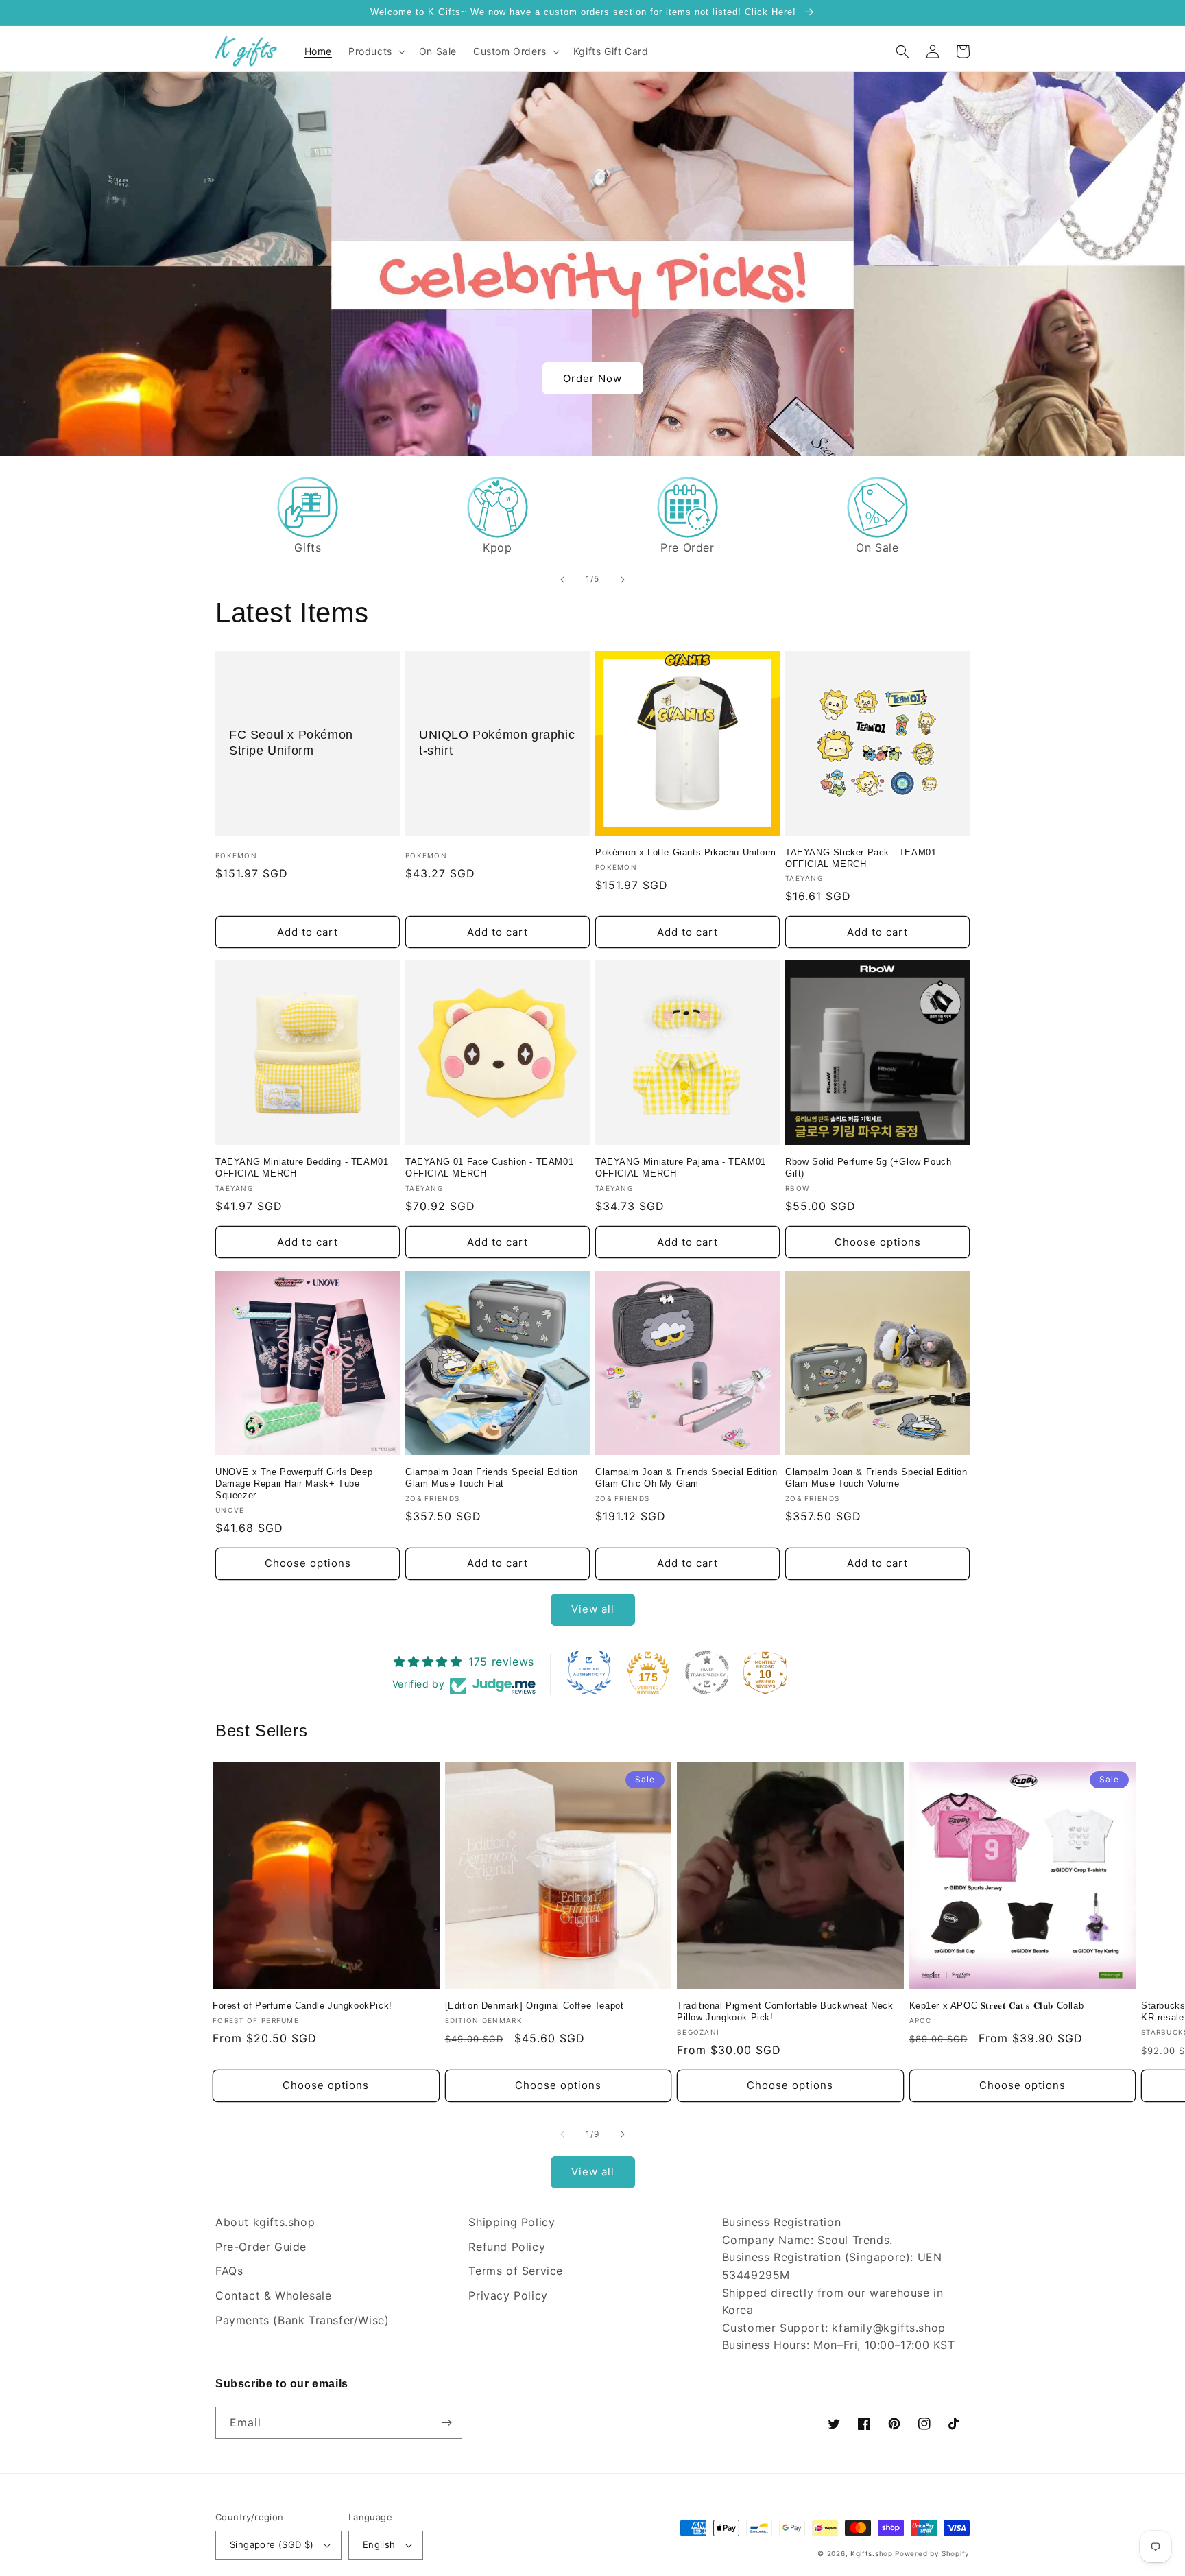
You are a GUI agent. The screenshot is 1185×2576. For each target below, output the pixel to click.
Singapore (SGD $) (272, 2544)
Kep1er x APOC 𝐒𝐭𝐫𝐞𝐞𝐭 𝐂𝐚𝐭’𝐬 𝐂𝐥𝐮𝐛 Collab (997, 2006)
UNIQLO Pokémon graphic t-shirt (497, 743)
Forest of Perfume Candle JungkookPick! (302, 2006)
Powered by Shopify (932, 2553)
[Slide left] (562, 2134)
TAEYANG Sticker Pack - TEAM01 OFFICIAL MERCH (861, 858)
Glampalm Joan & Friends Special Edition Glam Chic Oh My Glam (686, 1478)
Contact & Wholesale (273, 2295)
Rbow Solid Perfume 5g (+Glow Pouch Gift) (868, 1168)
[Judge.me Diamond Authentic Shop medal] (589, 1673)
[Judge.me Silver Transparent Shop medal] (707, 1673)
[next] (623, 580)
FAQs (229, 2271)
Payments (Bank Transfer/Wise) (302, 2320)
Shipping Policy (512, 2222)
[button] (375, 51)
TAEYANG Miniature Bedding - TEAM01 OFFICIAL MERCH (302, 1168)
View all (593, 1609)
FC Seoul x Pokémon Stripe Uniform (291, 743)
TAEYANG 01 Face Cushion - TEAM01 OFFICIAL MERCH (489, 1168)
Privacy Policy (508, 2295)
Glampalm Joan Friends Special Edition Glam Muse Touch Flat (491, 1478)
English (379, 2544)
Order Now (592, 378)
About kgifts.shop (265, 2222)
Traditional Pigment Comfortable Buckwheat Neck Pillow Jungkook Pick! (785, 2011)
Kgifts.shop (872, 2553)
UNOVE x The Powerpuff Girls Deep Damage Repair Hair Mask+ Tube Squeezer (294, 1484)
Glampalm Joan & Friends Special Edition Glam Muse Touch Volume (876, 1478)
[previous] (562, 580)
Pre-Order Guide (261, 2247)
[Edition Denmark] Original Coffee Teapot (535, 2006)
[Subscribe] (446, 2423)
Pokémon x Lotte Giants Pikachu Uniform (686, 852)
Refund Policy (507, 2247)
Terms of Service (516, 2271)
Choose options (878, 1242)
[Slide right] (623, 2134)
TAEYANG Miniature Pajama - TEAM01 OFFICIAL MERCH (681, 1168)
